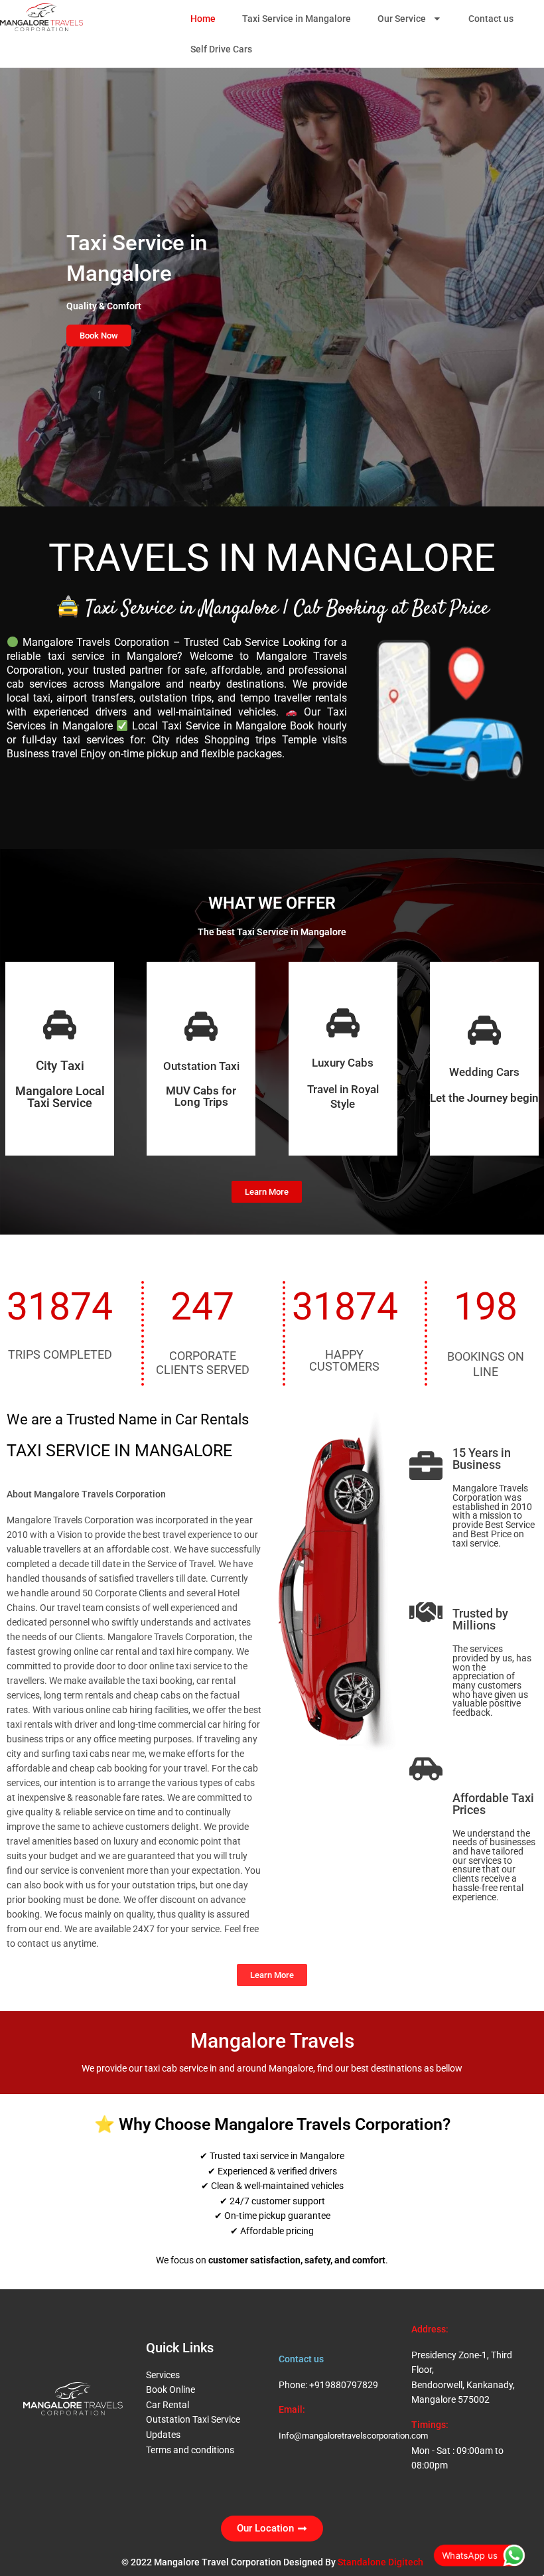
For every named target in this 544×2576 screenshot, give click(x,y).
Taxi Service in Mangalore (297, 19)
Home (203, 19)
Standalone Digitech (380, 2562)
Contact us (491, 19)
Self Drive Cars (221, 49)
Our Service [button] (402, 19)
